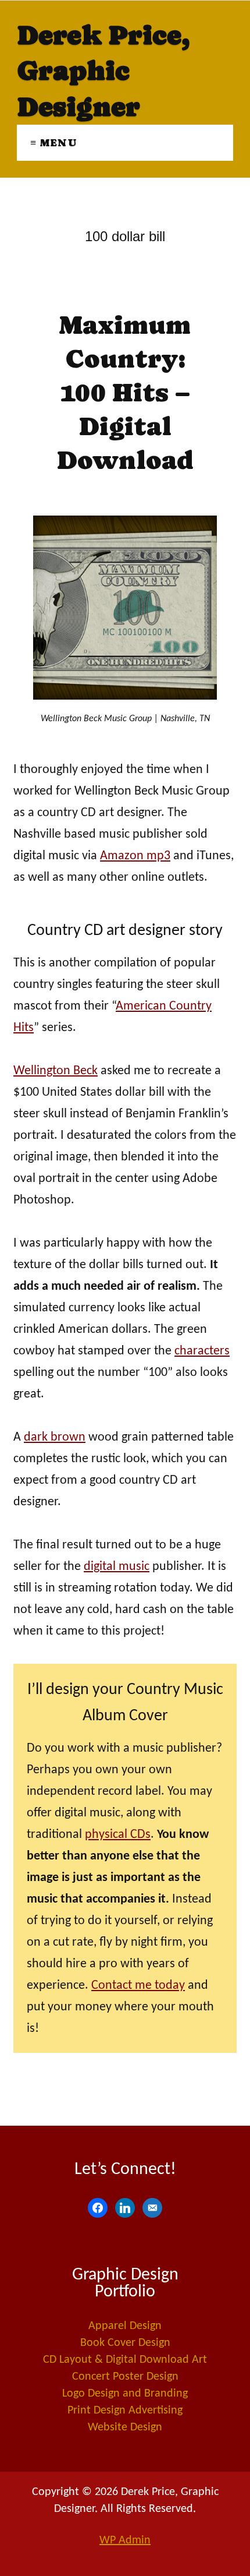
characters (202, 1351)
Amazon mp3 (135, 856)
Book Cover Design (125, 2343)
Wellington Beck (56, 1071)
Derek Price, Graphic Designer (103, 71)
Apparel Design (125, 2326)
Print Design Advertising (125, 2411)
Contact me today (138, 1986)
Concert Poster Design (125, 2377)
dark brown (55, 1437)
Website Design (125, 2427)
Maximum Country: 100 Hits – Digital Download (125, 392)
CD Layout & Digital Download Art (125, 2360)
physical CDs (118, 1835)
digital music (117, 1567)
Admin (125, 2540)
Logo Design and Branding (125, 2394)
